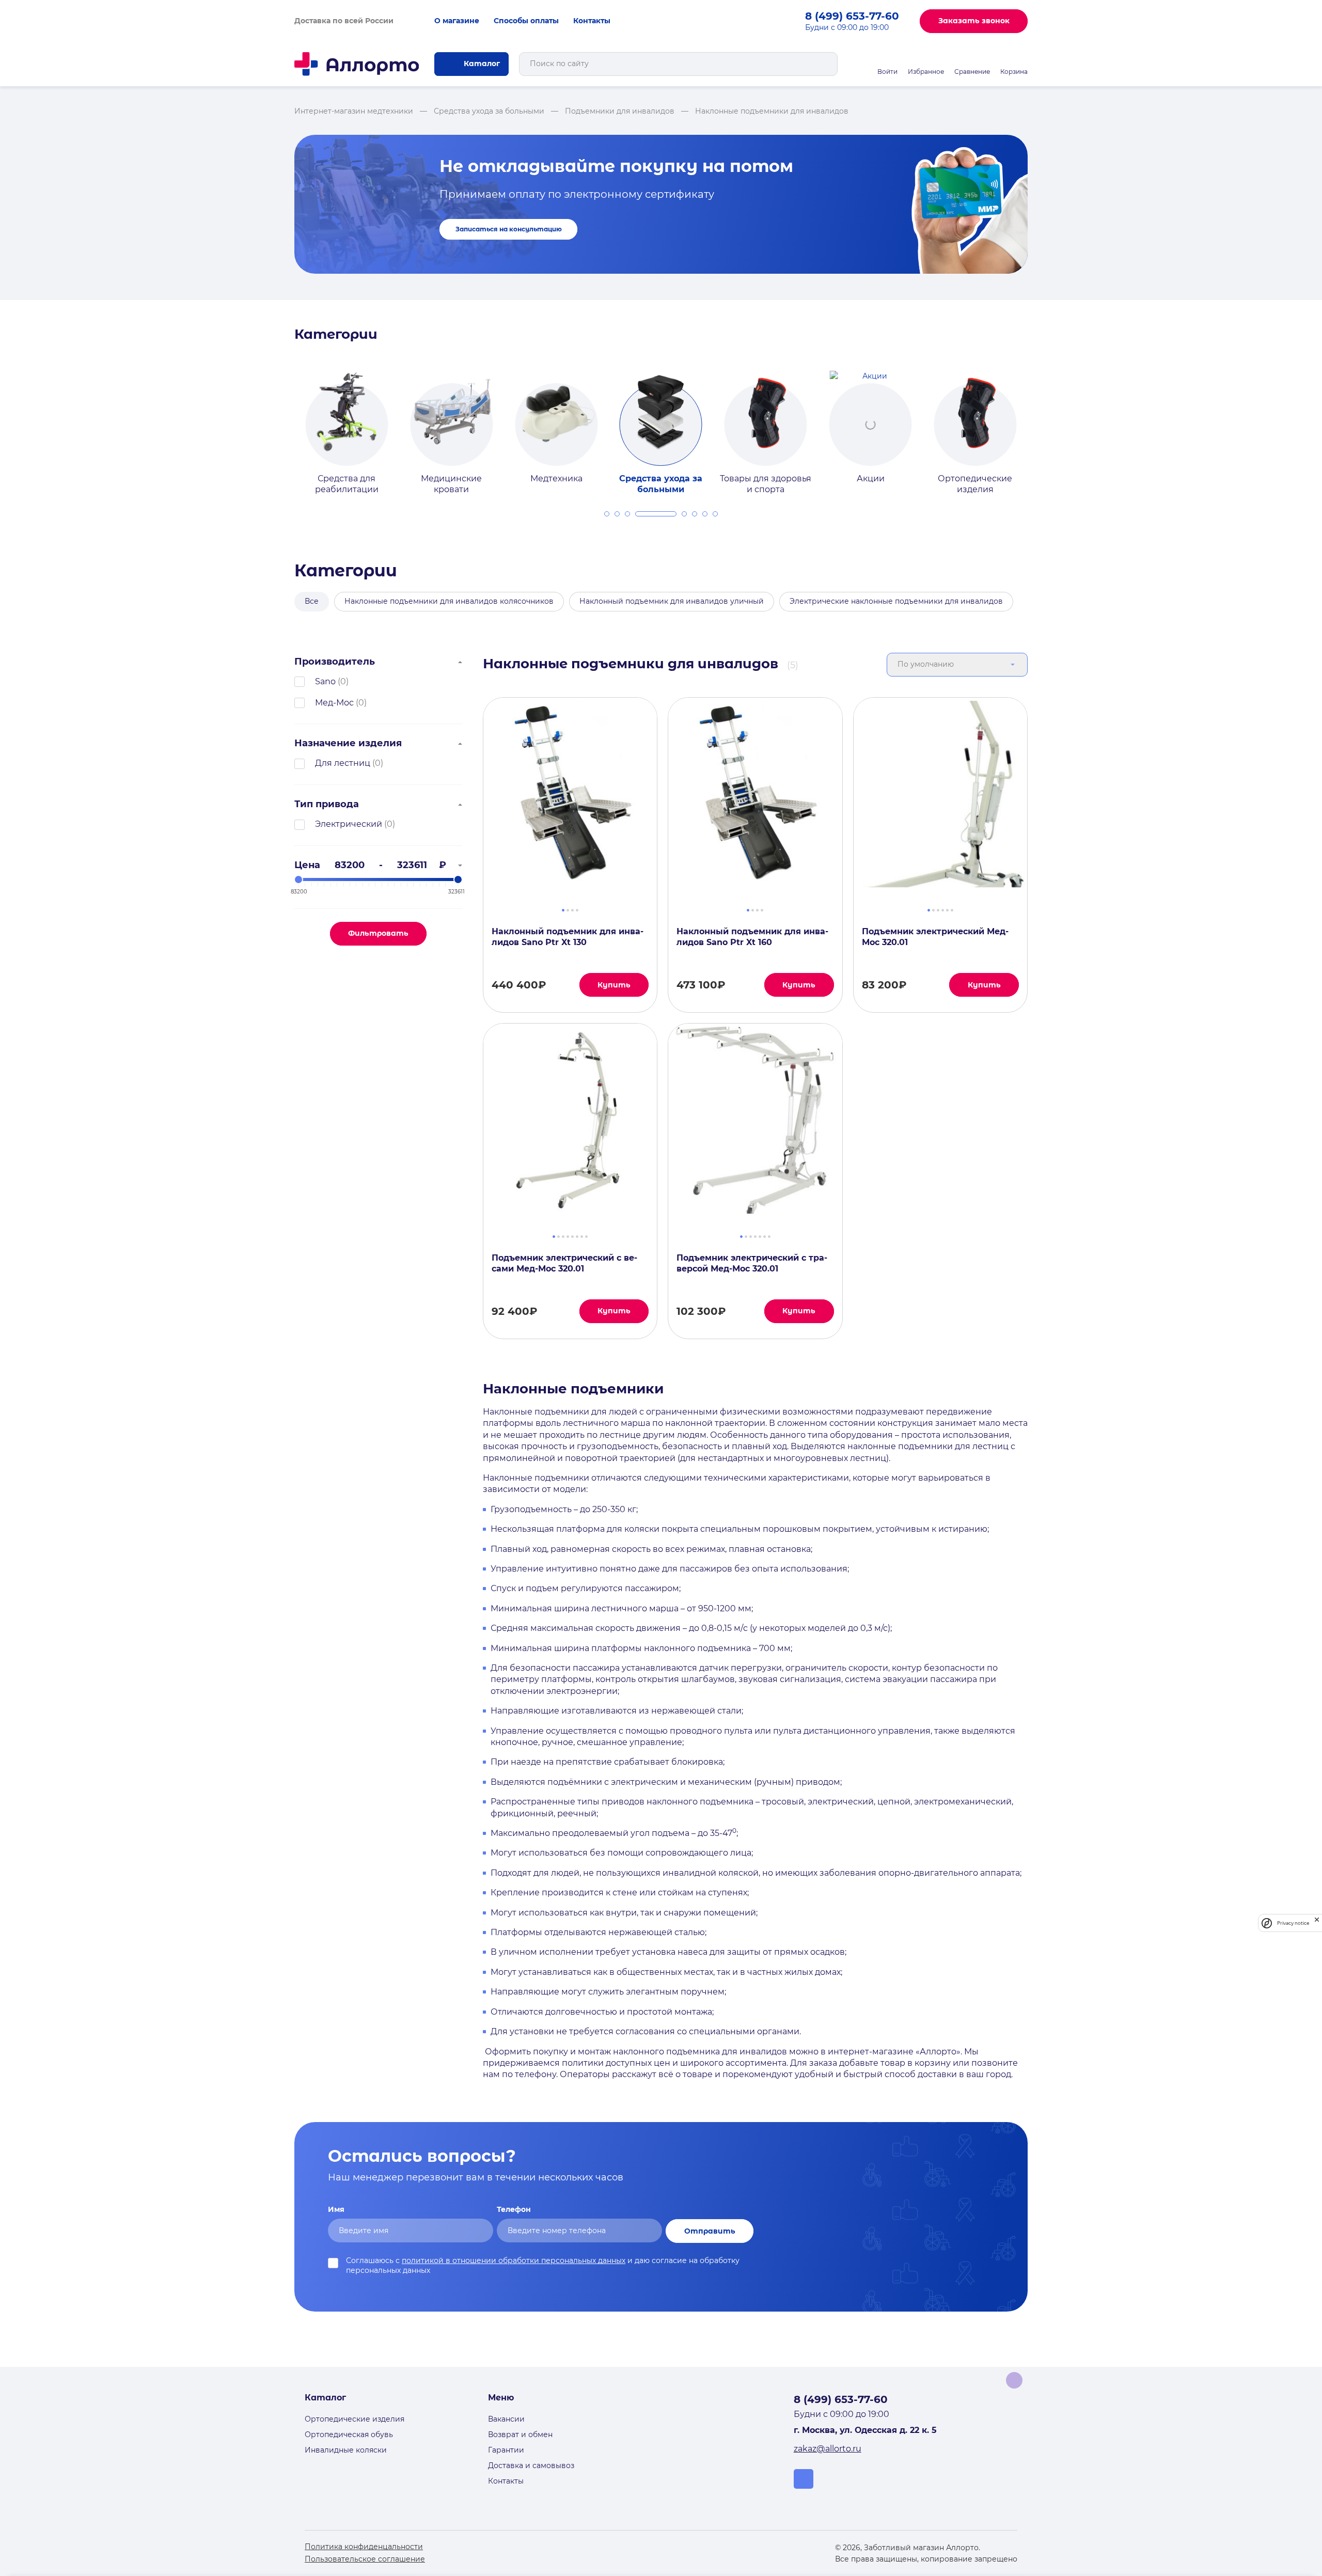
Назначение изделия (348, 743)
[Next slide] (1040, 423)
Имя (336, 2209)
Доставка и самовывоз (531, 2465)
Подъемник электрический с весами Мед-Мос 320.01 (564, 1263)
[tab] (607, 514)
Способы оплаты (526, 21)
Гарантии (506, 2450)
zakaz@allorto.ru (828, 2449)
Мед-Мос (334, 703)
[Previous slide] (282, 423)
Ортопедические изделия (355, 2419)
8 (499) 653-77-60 (852, 16)
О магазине (457, 21)
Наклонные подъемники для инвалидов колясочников (449, 601)
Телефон (514, 2209)
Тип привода (327, 804)
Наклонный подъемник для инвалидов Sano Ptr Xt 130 (568, 937)
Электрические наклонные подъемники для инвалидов (896, 601)
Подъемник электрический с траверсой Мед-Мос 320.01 (752, 1263)
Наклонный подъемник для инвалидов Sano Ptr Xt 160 (752, 937)
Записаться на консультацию (509, 229)
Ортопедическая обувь (349, 2434)
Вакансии (506, 2419)
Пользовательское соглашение (365, 2559)
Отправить (710, 2231)
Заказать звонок (974, 21)
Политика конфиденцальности (364, 2547)
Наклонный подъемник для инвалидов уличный (672, 601)
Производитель (335, 662)
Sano (325, 681)
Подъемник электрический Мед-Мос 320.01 (935, 937)
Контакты (592, 21)
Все (312, 601)
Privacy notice (1293, 1923)
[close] (1317, 1923)
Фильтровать (378, 933)
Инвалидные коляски (346, 2450)
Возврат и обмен (520, 2434)
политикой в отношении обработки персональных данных (514, 2260)
